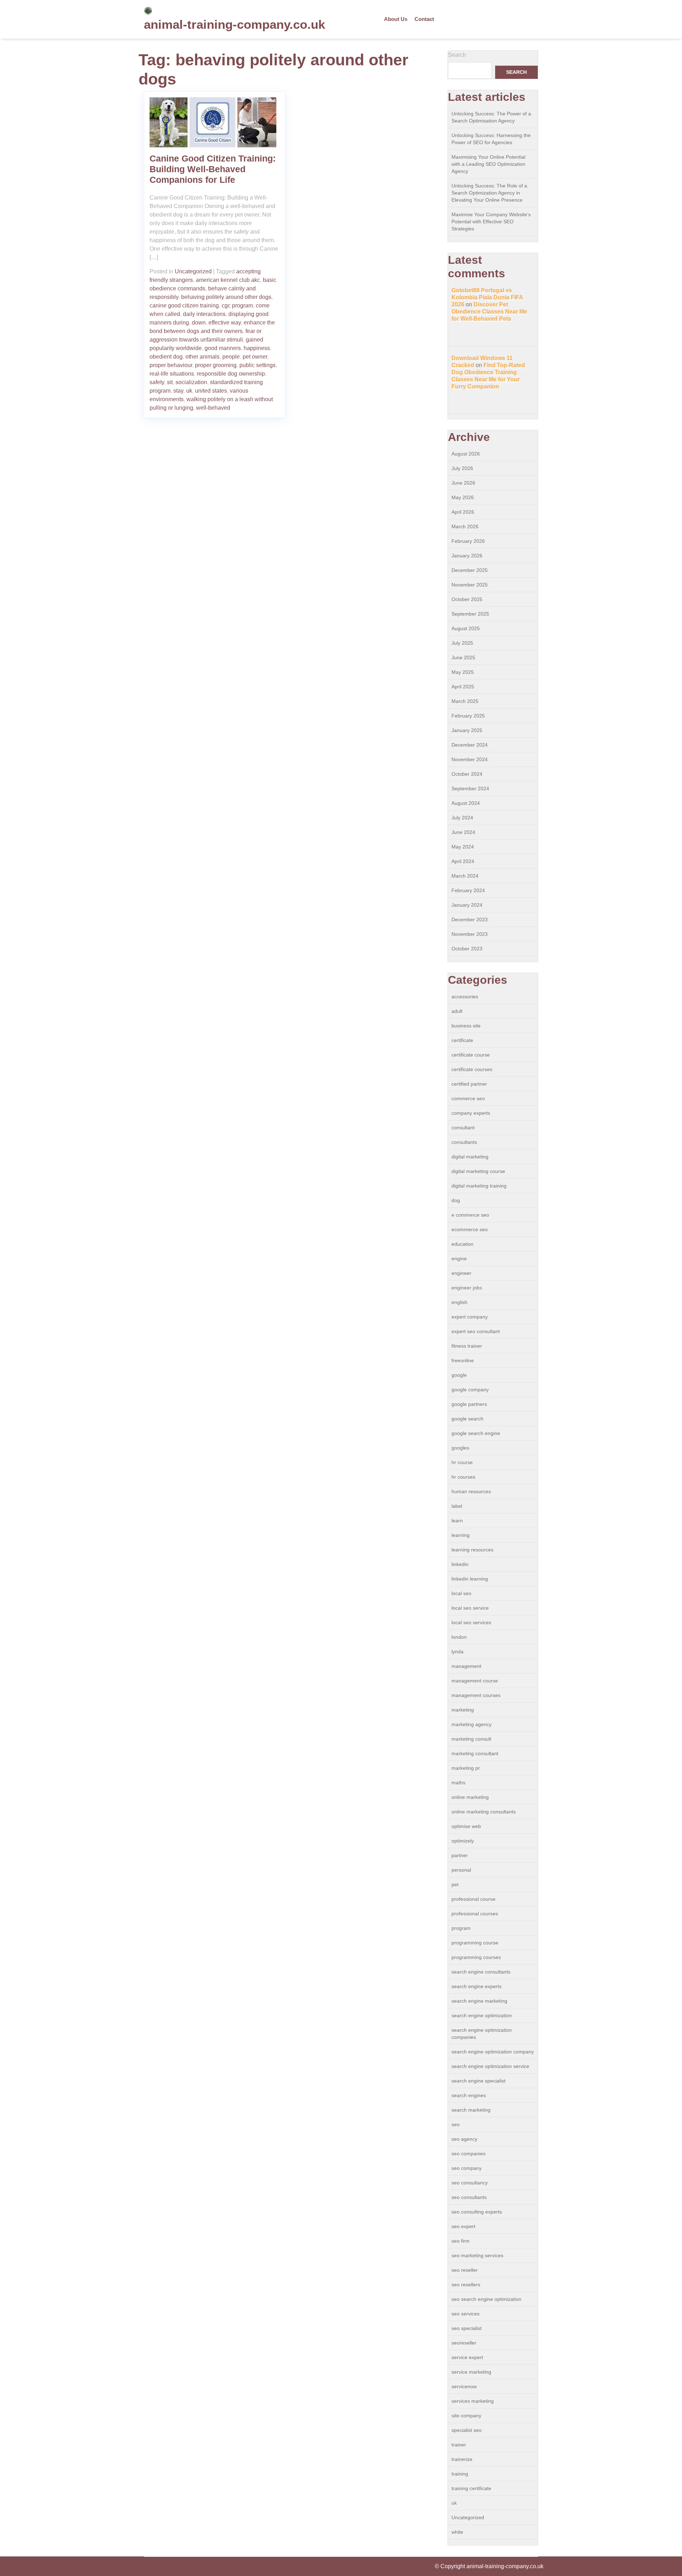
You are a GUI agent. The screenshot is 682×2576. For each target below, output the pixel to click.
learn (457, 1521)
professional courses (475, 1914)
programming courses (476, 1957)
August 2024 (466, 803)
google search (467, 1419)
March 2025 (465, 701)
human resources (471, 1491)
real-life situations (172, 374)
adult (457, 1011)
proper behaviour (171, 365)
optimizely (463, 1841)
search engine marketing (479, 2001)
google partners (469, 1404)
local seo (461, 1593)
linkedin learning (470, 1579)
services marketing (473, 2401)
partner (460, 1855)
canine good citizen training (184, 305)
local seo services (471, 1622)
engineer (461, 1273)
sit (170, 382)
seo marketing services (477, 2255)
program (461, 1928)
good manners (223, 348)
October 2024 (467, 774)
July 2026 (462, 468)
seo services (466, 2314)
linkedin (460, 1564)
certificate (462, 1040)
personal (461, 1870)
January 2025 (467, 730)
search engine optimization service (490, 2066)
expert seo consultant (476, 1331)
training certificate (471, 2488)
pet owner (255, 357)
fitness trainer (467, 1346)
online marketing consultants (484, 1812)
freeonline (463, 1360)
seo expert (463, 2226)
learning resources (472, 1550)
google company (470, 1390)
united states (211, 391)
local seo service (470, 1608)
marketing (463, 1710)
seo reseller (465, 2270)
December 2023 (470, 919)
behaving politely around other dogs (226, 297)
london (459, 1637)
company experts (471, 1113)
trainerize (462, 2459)
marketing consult (471, 1739)
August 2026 (466, 454)
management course (475, 1681)
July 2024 (462, 818)
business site (466, 1026)
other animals (202, 357)
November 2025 (470, 585)
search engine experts (477, 1986)
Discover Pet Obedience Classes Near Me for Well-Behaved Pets (489, 312)
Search (457, 55)
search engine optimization (482, 2015)
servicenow (464, 2386)
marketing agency (472, 1724)
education (462, 1244)
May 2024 (463, 847)
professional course (473, 1899)
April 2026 (463, 512)
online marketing (470, 1797)
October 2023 (467, 949)
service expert (467, 2357)
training (460, 2474)
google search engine (476, 1433)
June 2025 (463, 657)
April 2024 (463, 861)
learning (461, 1535)
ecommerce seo (470, 1229)
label (457, 1506)
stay (178, 391)
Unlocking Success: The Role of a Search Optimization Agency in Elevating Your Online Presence (489, 193)
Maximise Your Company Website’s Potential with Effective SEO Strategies (491, 222)
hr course (462, 1462)
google (459, 1375)
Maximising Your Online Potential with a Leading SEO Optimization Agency (488, 164)
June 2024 (463, 832)
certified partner (469, 1084)
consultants (464, 1142)
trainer (459, 2445)
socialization (191, 382)
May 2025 (463, 672)
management (466, 1666)
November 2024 (470, 759)
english (459, 1302)
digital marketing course (478, 1171)
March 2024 (465, 876)
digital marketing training (479, 1186)
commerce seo (468, 1098)
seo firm (461, 2241)
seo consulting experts (477, 2212)
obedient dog (166, 357)
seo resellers (466, 2285)
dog (456, 1200)
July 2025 (462, 643)
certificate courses (472, 1069)
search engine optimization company (493, 2052)
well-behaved (213, 408)
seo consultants (469, 2197)
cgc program (237, 305)
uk (189, 391)
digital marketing (470, 1157)
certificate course (471, 1055)
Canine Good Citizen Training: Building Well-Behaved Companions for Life (213, 169)
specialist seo (467, 2430)
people (231, 357)
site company (466, 2416)
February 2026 (468, 541)
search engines (469, 2095)
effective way (225, 323)
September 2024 (470, 788)
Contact (424, 19)
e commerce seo (470, 1215)
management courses (476, 1695)
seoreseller (464, 2343)
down (199, 323)
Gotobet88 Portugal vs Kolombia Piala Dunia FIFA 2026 (487, 297)
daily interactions (204, 314)
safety (157, 382)
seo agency (464, 2139)
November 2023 (470, 934)
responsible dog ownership (231, 374)
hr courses (463, 1477)
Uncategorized (193, 271)
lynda (458, 1652)
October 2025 (467, 599)
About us (396, 19)
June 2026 (463, 483)
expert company (470, 1317)
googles (460, 1448)
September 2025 (470, 614)
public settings (258, 365)
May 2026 (463, 497)
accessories (465, 997)
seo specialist (467, 2328)
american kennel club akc (228, 280)
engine (459, 1259)
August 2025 (466, 628)
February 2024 (468, 890)
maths (458, 1783)
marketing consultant (475, 1753)
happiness (257, 348)
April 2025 (463, 687)
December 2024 (470, 745)
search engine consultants (481, 1972)
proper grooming (216, 365)
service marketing (471, 2372)
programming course (475, 1943)
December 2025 (470, 570)
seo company (467, 2168)
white (457, 2532)
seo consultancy (470, 2183)
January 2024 (467, 905)
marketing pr (466, 1768)
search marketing (471, 2110)
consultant (463, 1128)
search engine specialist (478, 2081)
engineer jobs (467, 1288)
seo (456, 2124)
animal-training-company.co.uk (234, 24)
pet (455, 1884)
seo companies (469, 2154)
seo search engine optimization (486, 2299)
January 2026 (467, 556)
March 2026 (465, 526)
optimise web (466, 1826)
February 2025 (468, 716)
